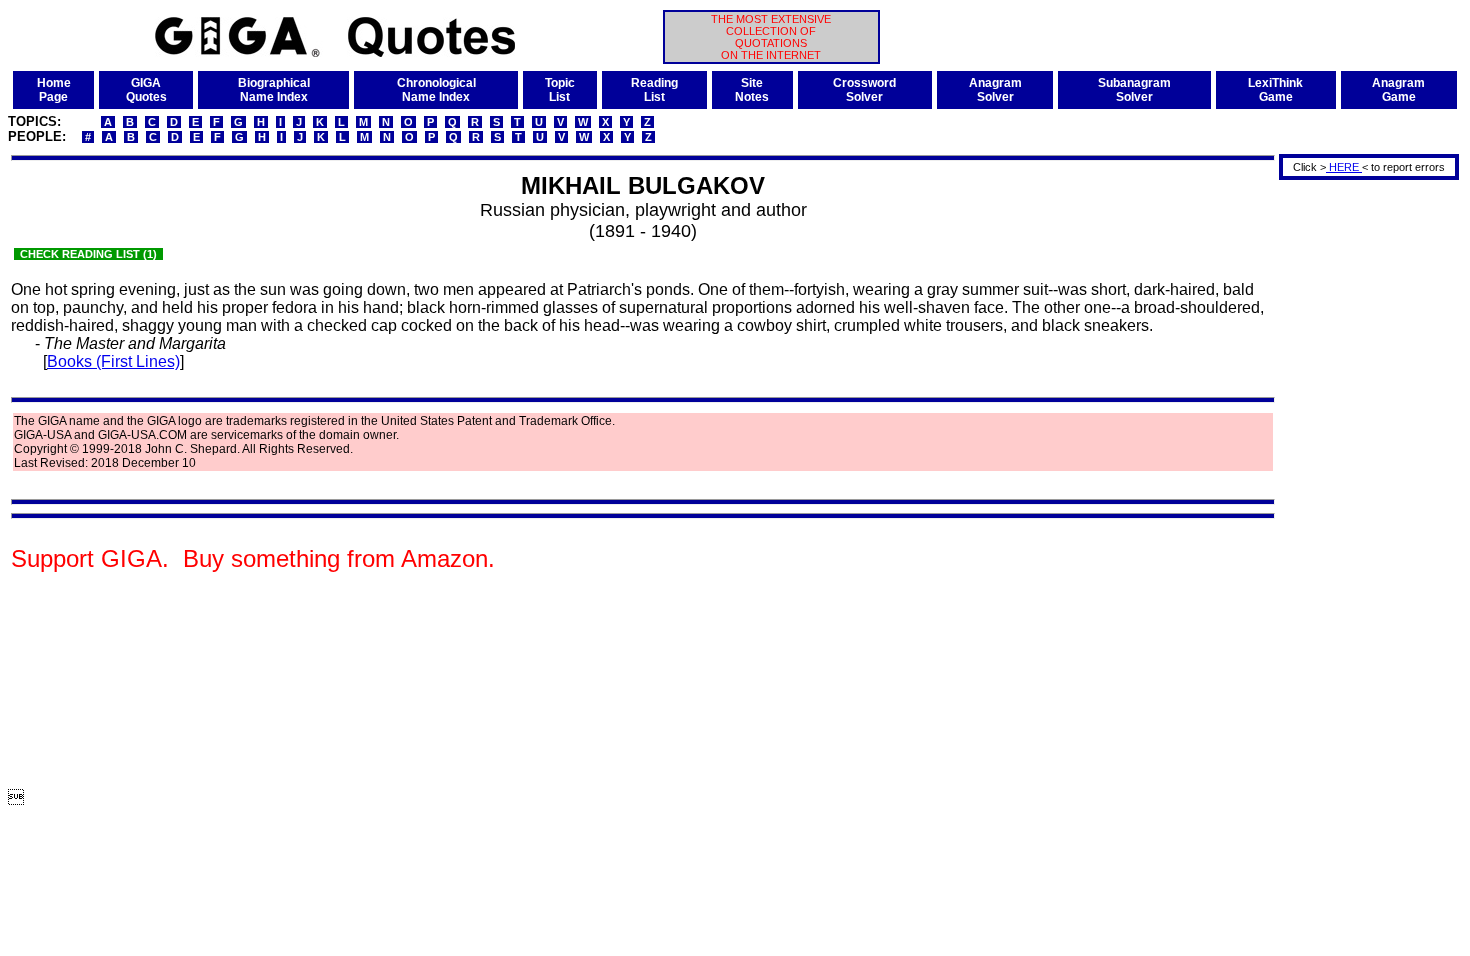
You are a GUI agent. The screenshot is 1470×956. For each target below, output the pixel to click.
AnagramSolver (995, 90)
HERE (1344, 167)
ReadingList (654, 90)
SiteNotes (752, 90)
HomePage (54, 90)
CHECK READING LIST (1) (88, 254)
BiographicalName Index (274, 90)
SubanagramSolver (1134, 90)
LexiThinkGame (1275, 90)
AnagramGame (1398, 90)
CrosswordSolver (864, 90)
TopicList (560, 90)
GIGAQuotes (146, 90)
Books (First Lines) (113, 361)
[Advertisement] (1362, 483)
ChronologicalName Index (436, 90)
